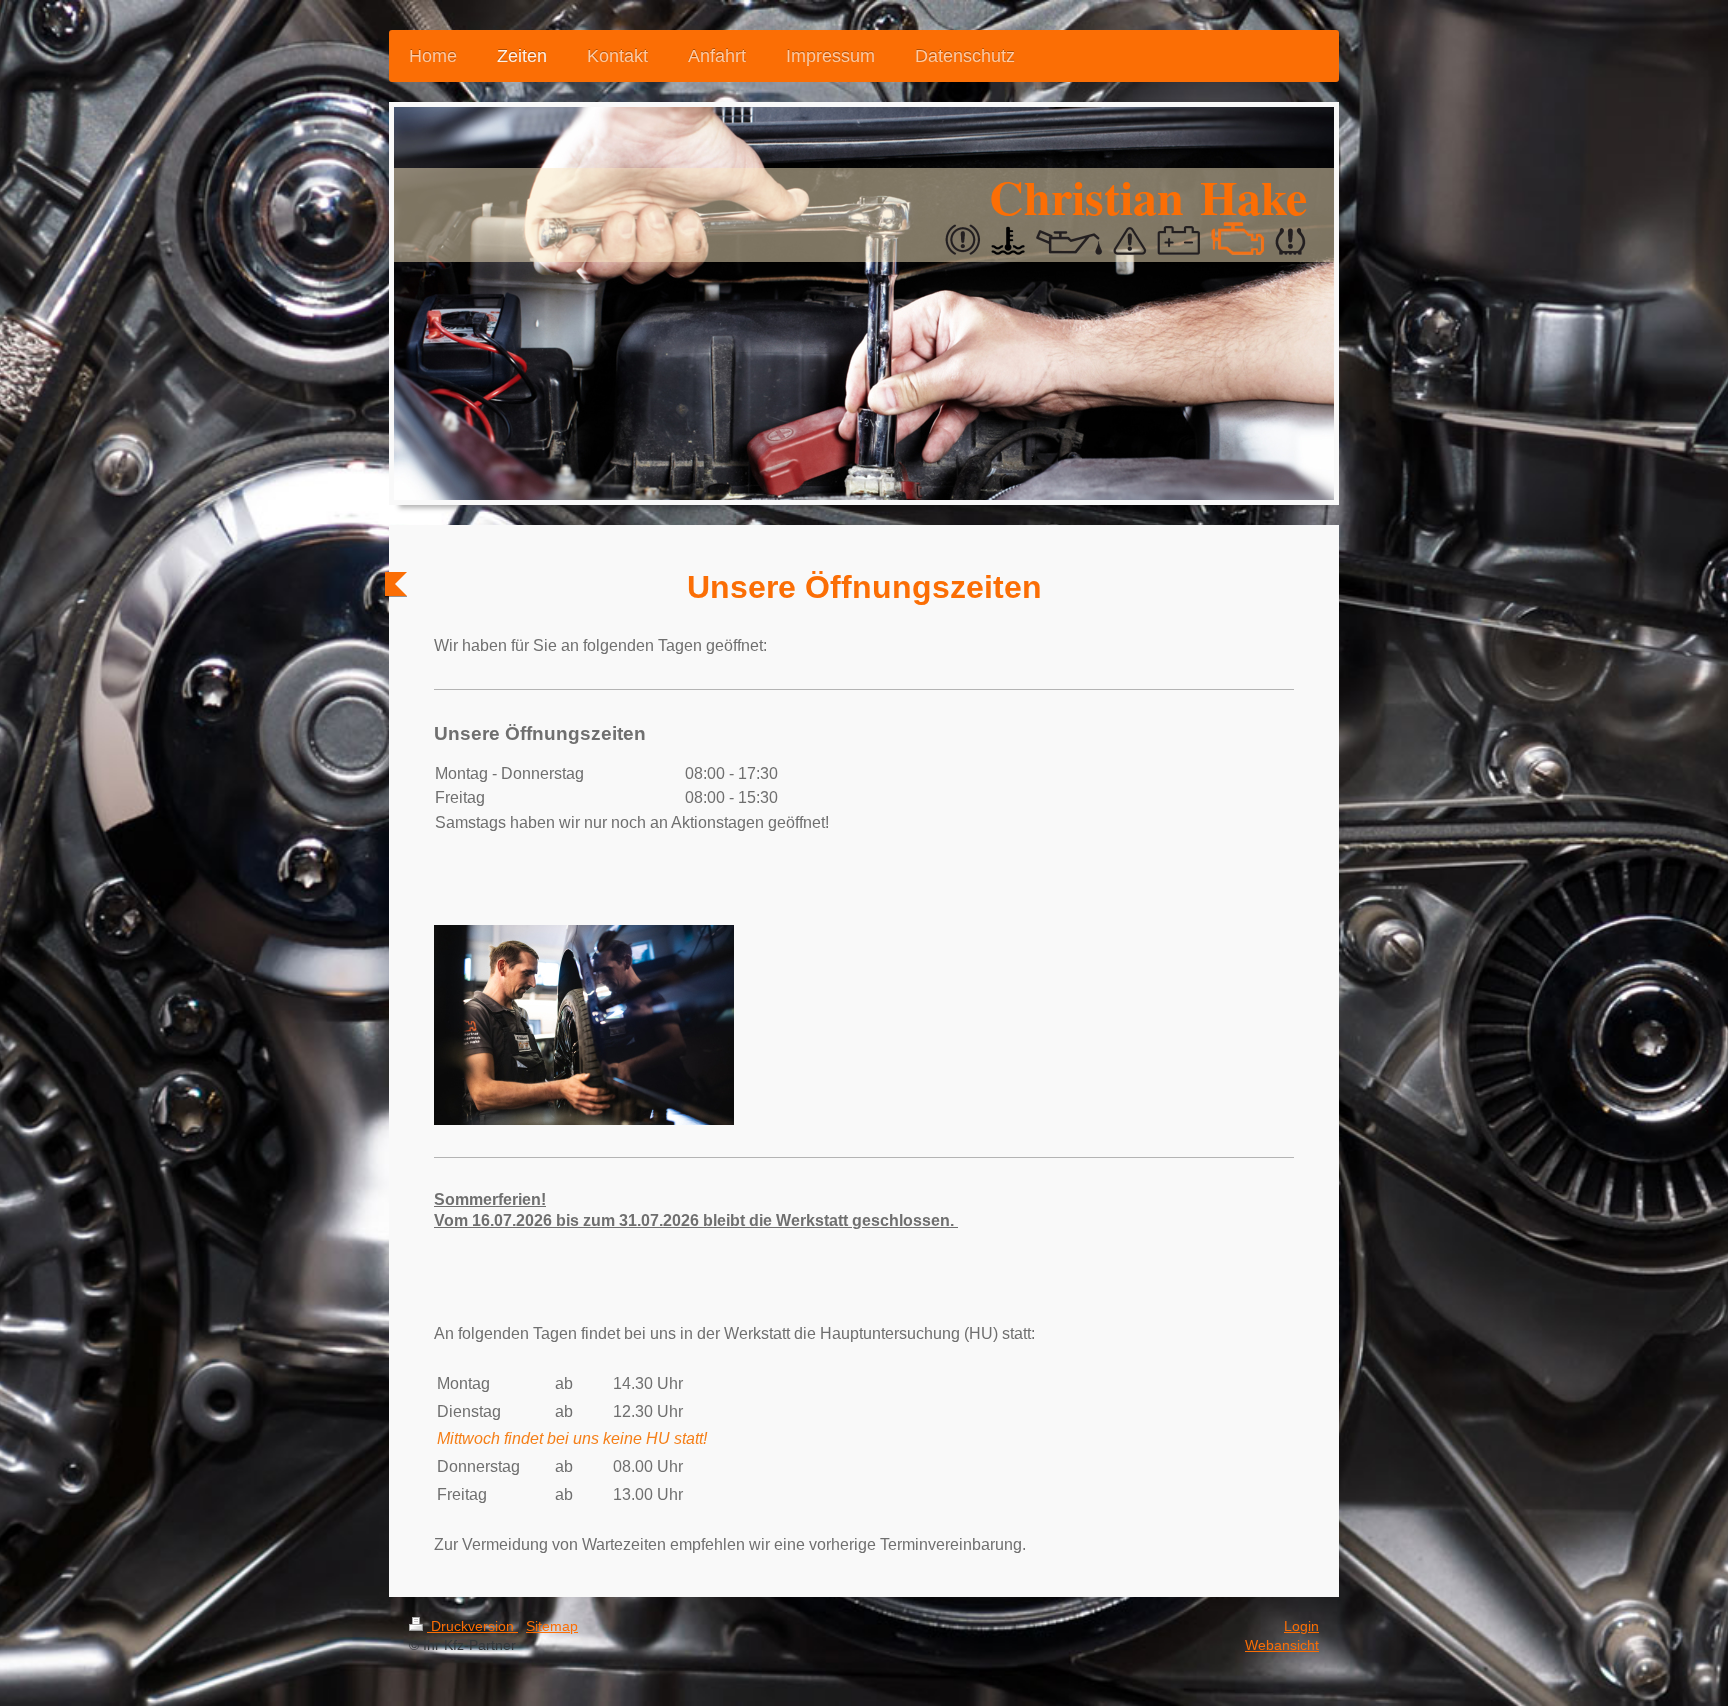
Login (1301, 1626)
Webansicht (1282, 1645)
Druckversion (472, 1626)
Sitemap (552, 1626)
